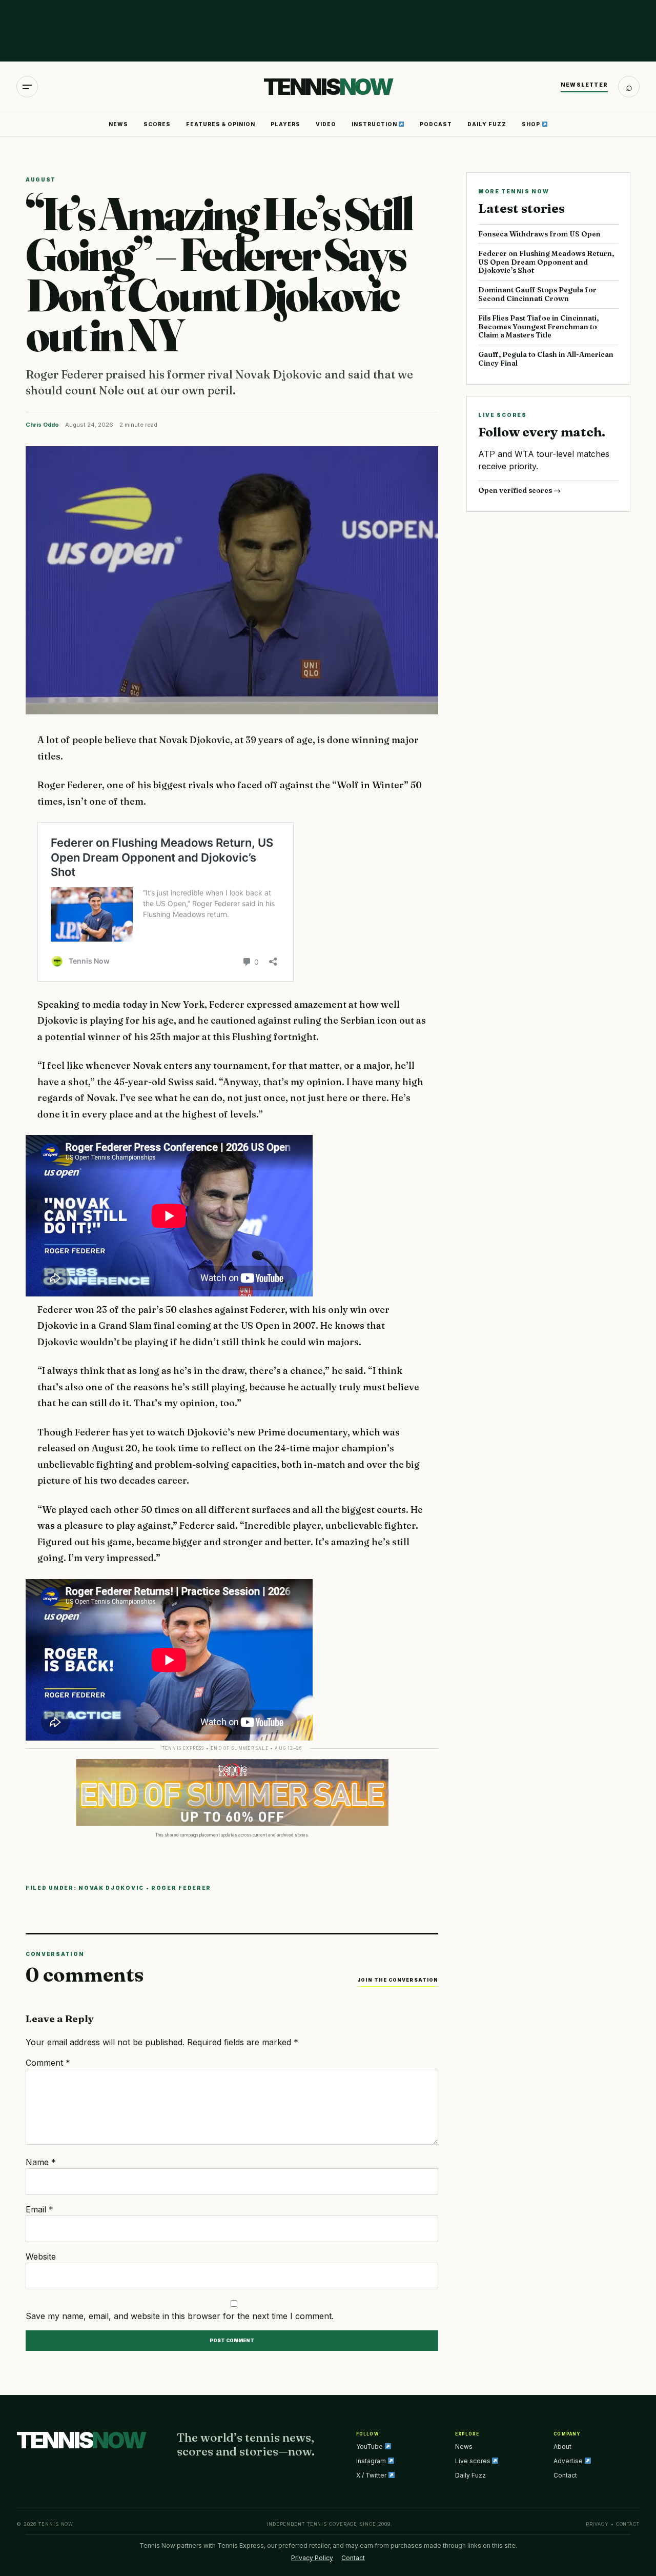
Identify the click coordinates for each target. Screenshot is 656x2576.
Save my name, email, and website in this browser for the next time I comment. (180, 2316)
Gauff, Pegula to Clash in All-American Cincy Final (546, 359)
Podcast (436, 124)
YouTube (370, 2447)
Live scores (474, 2461)
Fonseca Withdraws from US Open (539, 234)
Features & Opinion (221, 124)
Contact (565, 2475)
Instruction (375, 124)
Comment (48, 2063)
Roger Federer (181, 1888)
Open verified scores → (519, 490)
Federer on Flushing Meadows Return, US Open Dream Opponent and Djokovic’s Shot (546, 262)
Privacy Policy (312, 2558)
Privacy (597, 2524)
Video (326, 124)
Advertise (569, 2461)
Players (285, 124)
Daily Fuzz (487, 124)
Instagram (372, 2461)
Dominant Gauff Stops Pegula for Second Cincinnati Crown (537, 294)
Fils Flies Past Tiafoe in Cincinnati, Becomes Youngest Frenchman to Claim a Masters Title (538, 327)
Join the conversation (398, 1980)
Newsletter (584, 85)
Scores (157, 124)
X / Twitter (372, 2475)
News (118, 124)
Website (41, 2257)
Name (41, 2162)
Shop (532, 124)
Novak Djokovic (111, 1888)
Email (39, 2209)
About (562, 2447)
